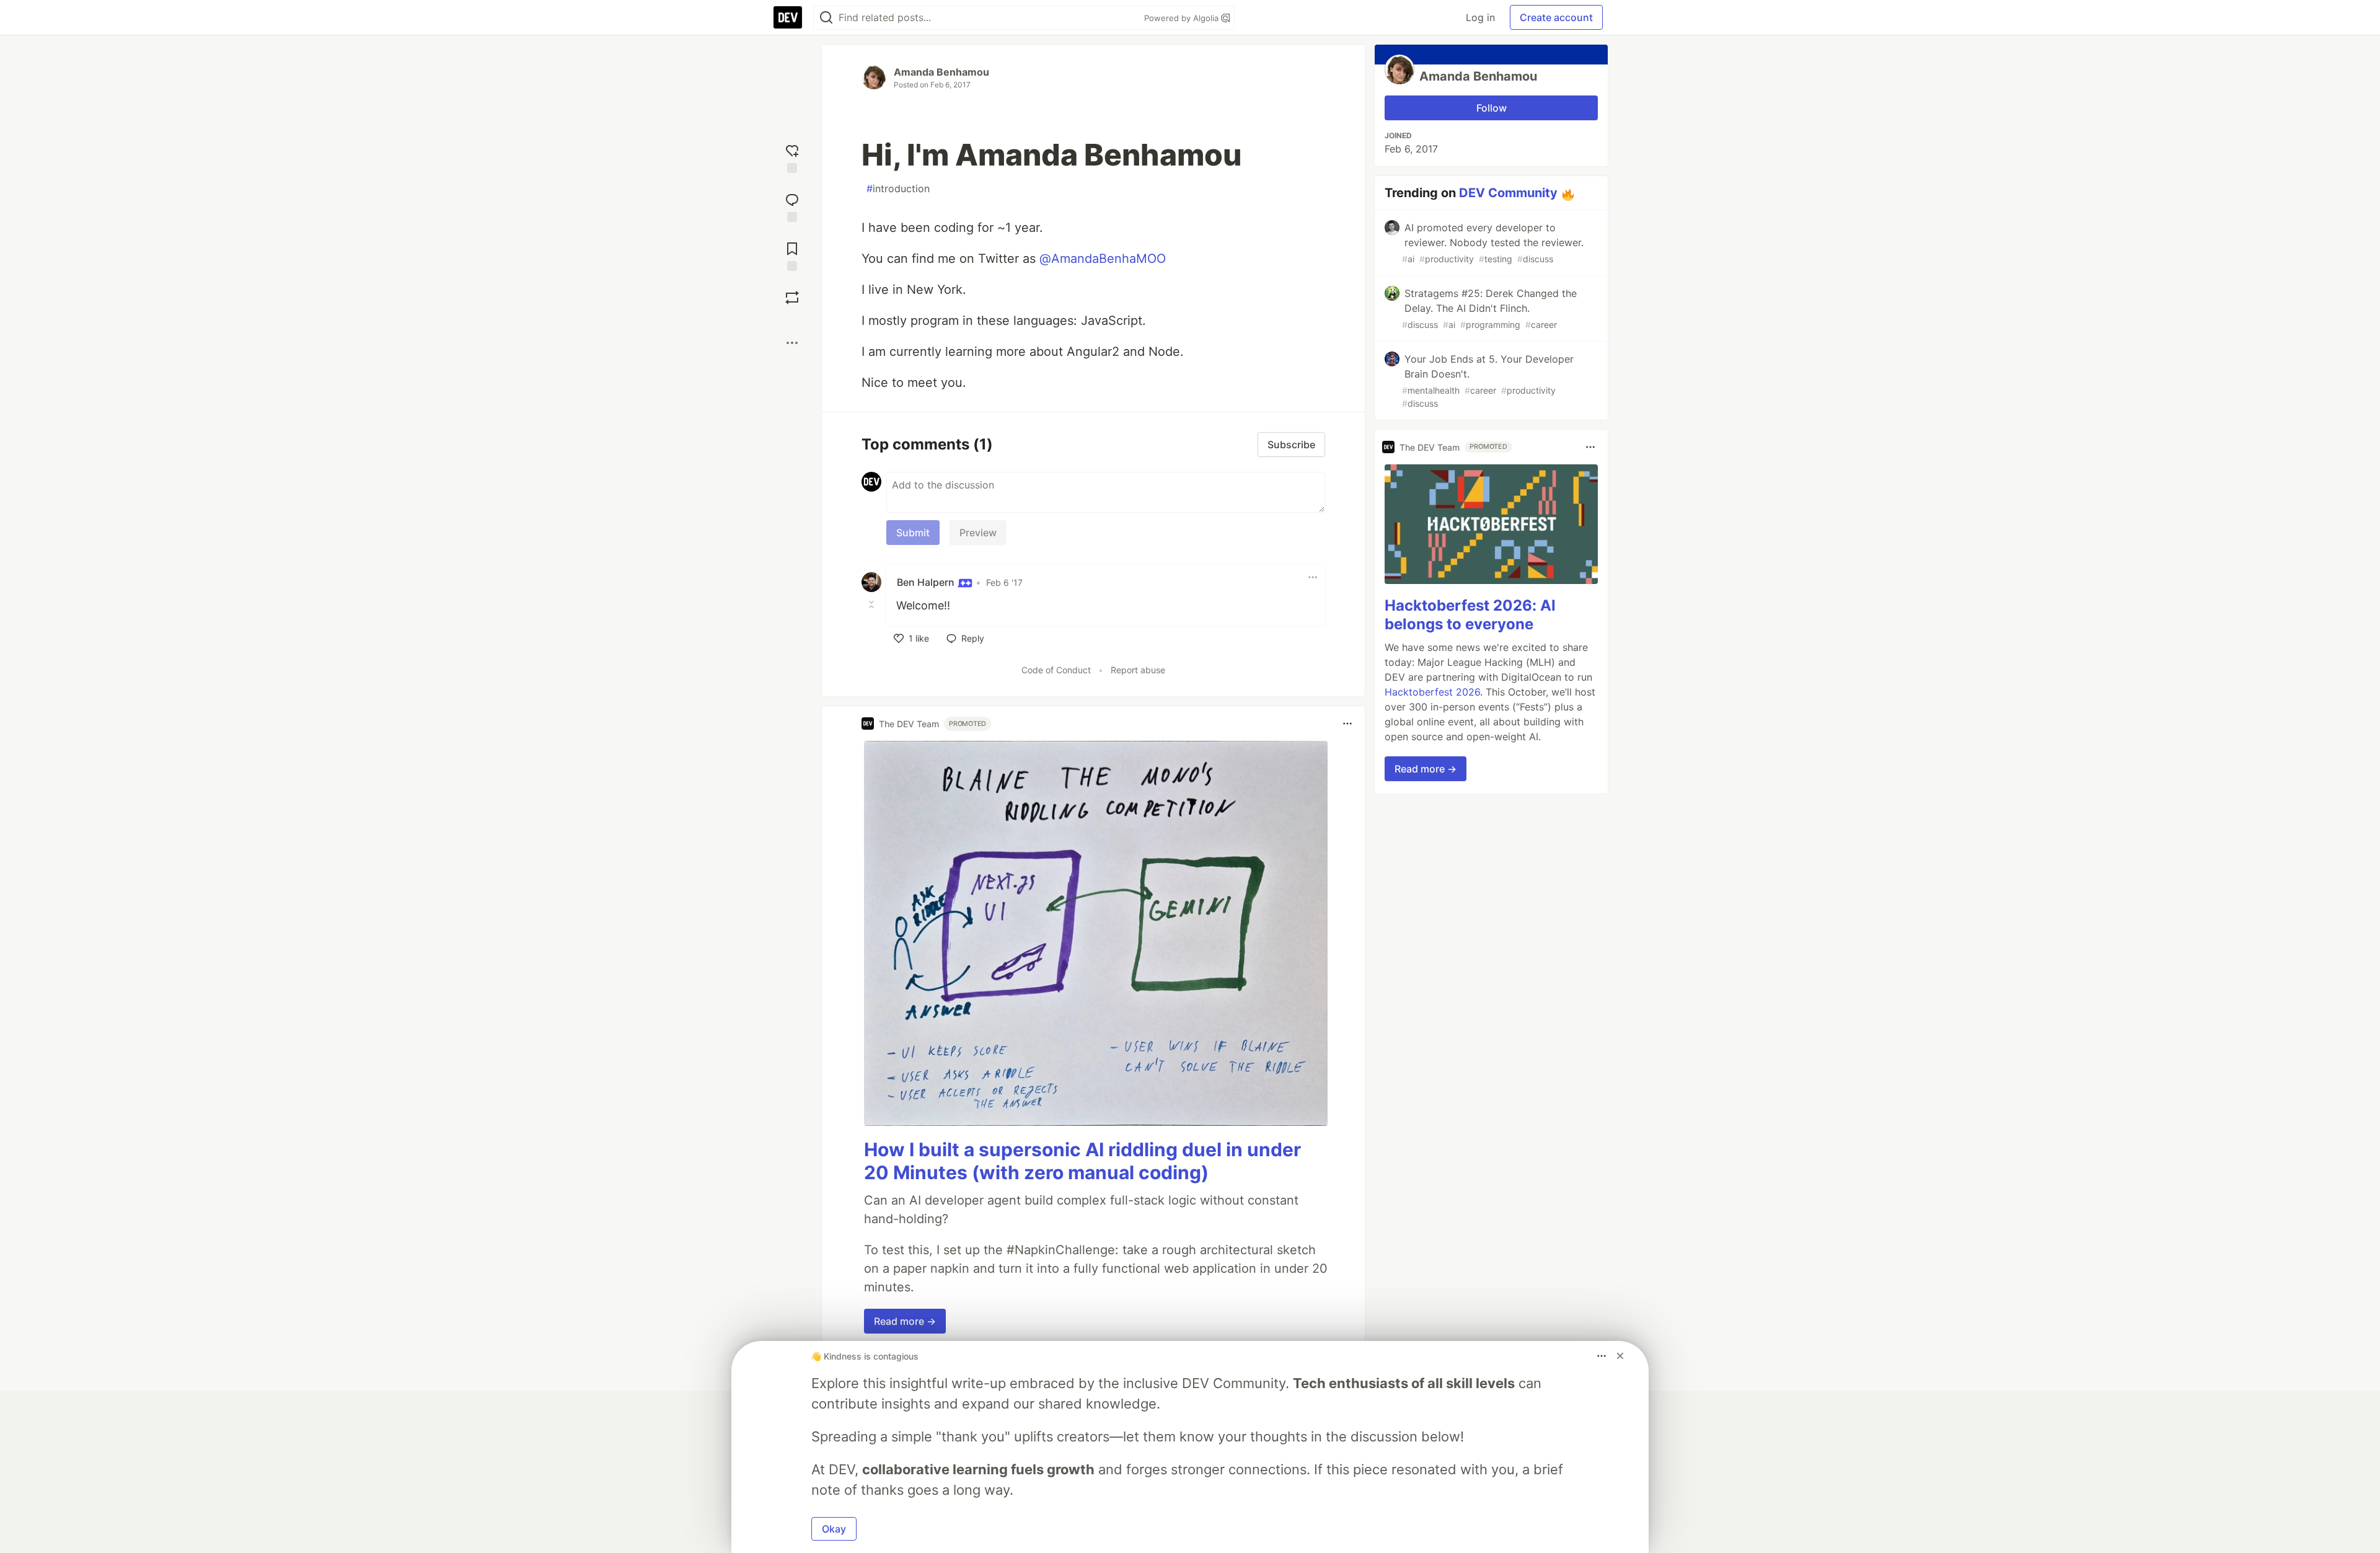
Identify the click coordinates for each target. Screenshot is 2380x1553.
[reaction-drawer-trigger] (792, 157)
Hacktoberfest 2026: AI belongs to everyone (1470, 615)
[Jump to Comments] (792, 206)
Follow (1492, 108)
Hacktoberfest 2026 (1432, 692)
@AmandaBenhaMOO (1103, 259)
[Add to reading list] (792, 255)
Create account (1556, 17)
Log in (1480, 17)
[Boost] (792, 298)
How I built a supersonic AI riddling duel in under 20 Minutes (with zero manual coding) (1082, 1161)
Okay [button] (834, 1529)
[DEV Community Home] (788, 17)
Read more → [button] (905, 1321)
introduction (898, 188)
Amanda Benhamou (941, 72)
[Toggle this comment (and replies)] (873, 604)
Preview (978, 533)
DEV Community (1508, 193)
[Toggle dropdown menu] (1313, 577)
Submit (913, 533)
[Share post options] (792, 343)
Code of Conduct (1056, 670)
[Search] (826, 18)
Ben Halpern (927, 582)
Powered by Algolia (1183, 18)
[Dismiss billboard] (1620, 1356)
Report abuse (1138, 670)
